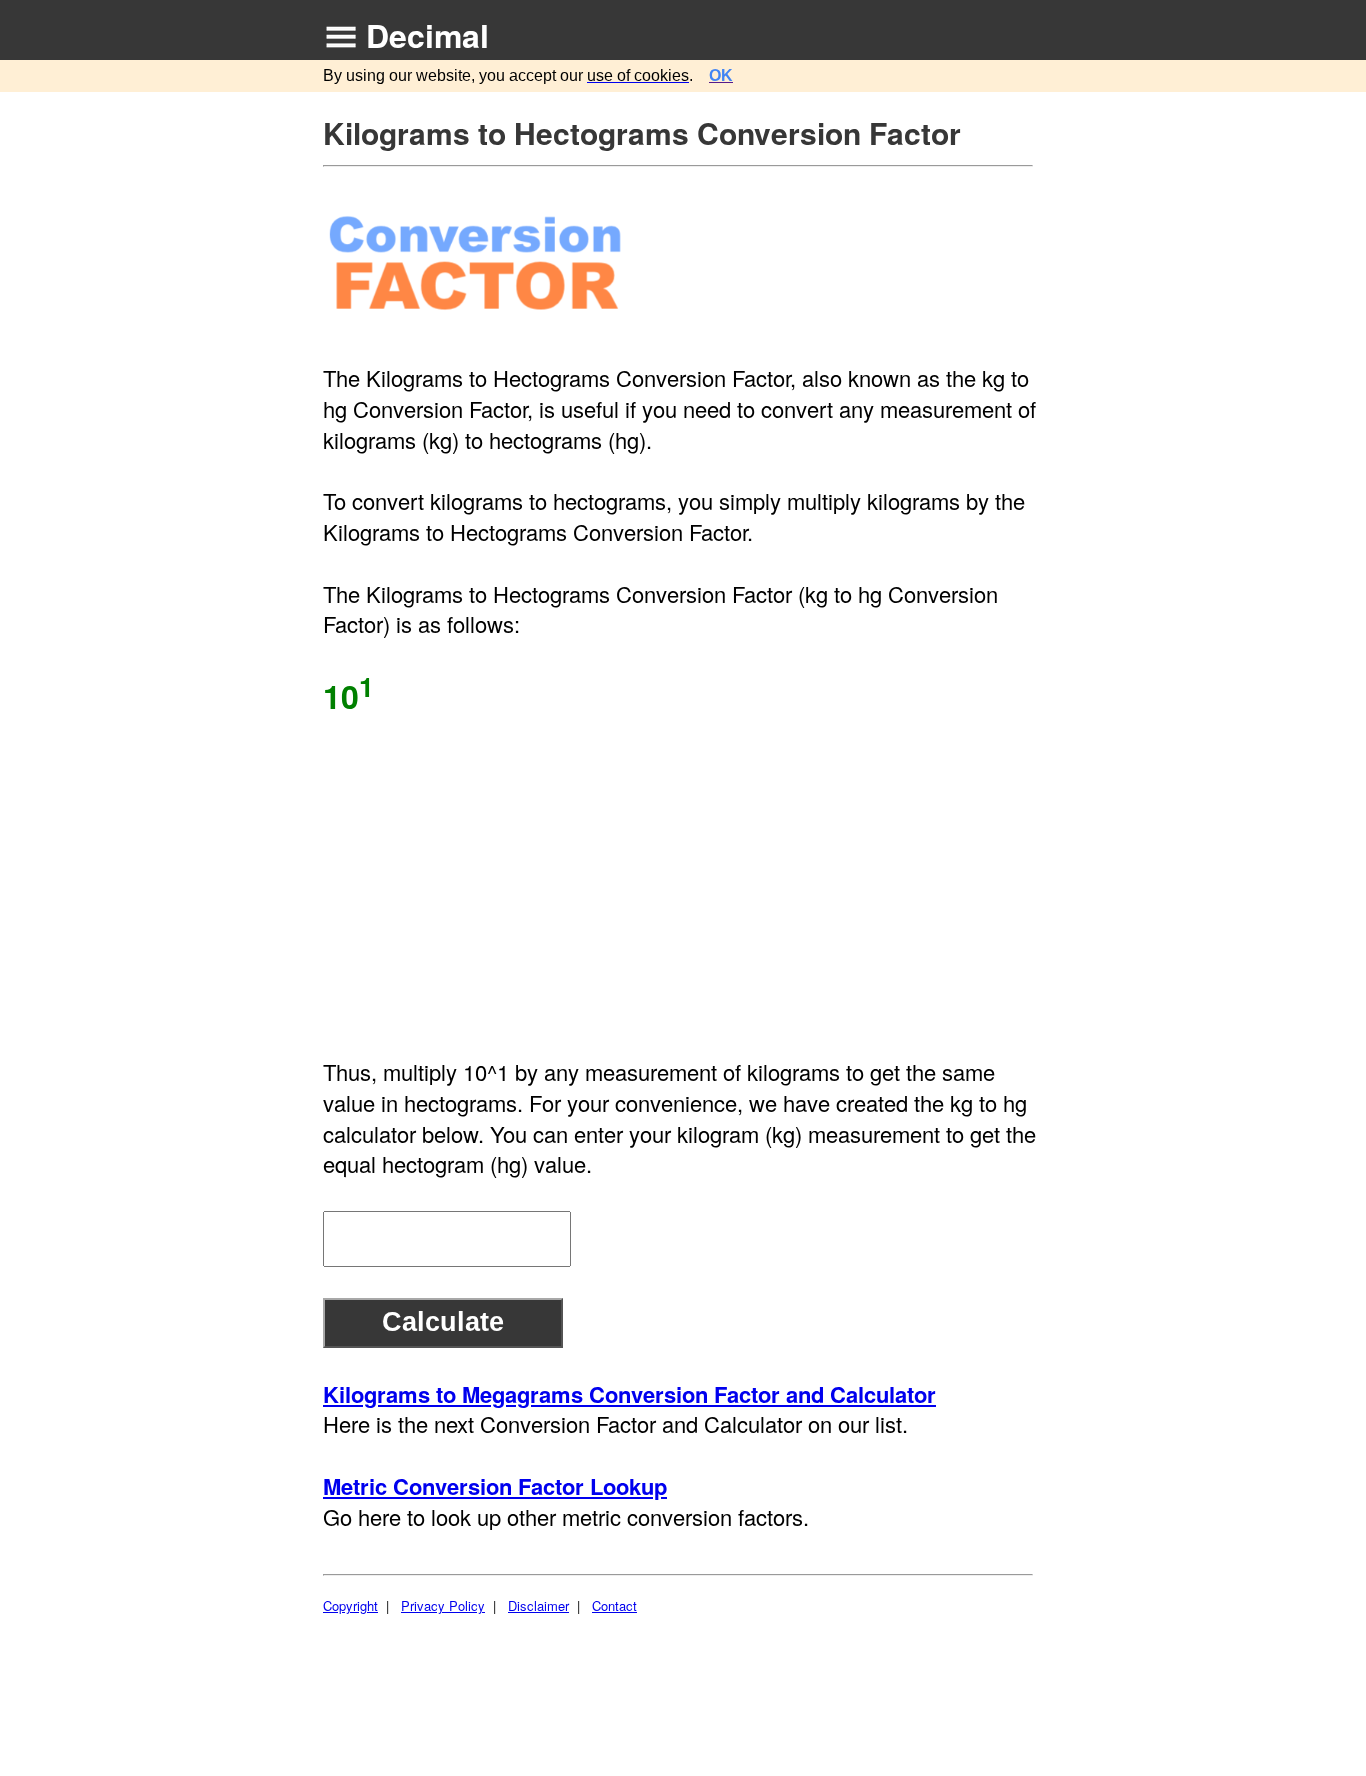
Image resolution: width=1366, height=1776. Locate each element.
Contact (614, 1605)
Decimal (427, 35)
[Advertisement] (680, 886)
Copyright (350, 1605)
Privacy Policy (443, 1605)
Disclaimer (538, 1605)
